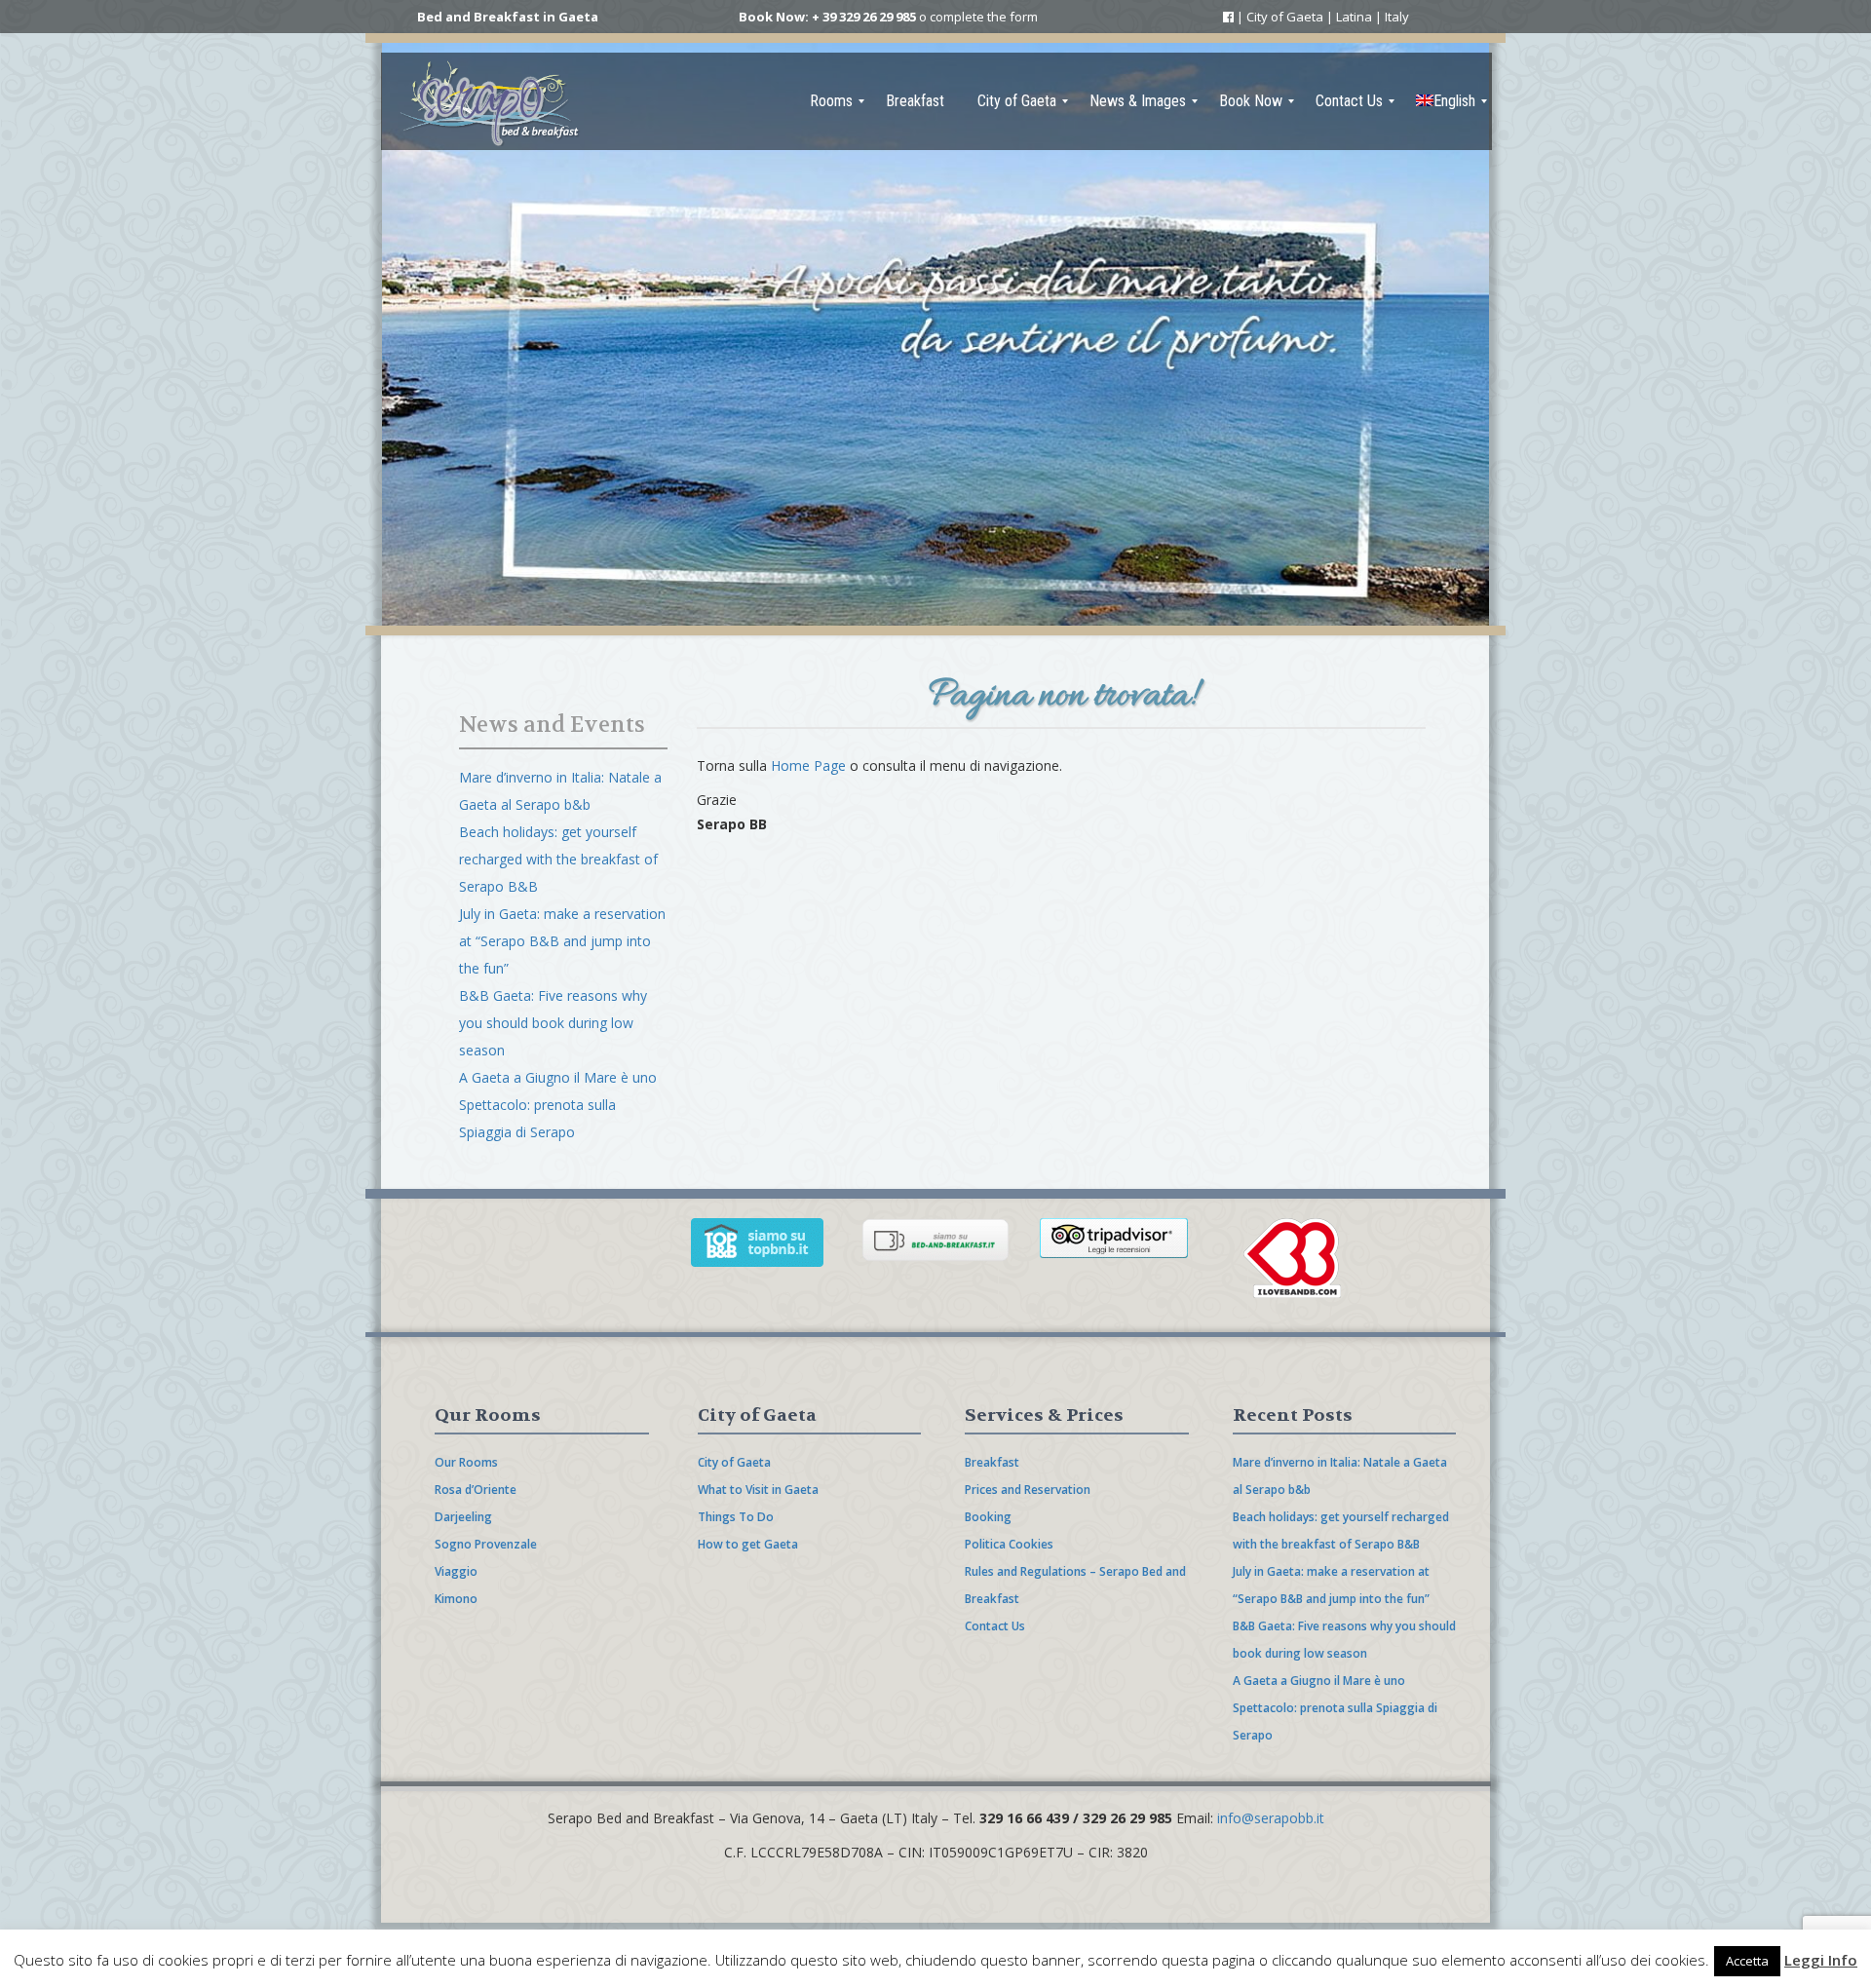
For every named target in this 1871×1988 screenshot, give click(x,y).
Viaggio (456, 1571)
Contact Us (995, 1626)
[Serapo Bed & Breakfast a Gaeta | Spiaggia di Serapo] (492, 101)
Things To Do (736, 1517)
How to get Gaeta (748, 1544)
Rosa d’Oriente (476, 1490)
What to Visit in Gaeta (758, 1490)
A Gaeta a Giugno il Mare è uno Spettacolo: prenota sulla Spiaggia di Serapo (558, 1105)
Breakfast (992, 1462)
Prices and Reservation (1028, 1490)
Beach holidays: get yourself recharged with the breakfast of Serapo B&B (558, 859)
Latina (1354, 17)
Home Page (808, 765)
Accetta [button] (1747, 1961)
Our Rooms (466, 1462)
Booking (988, 1517)
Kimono (456, 1599)
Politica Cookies (1009, 1544)
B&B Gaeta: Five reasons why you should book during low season (553, 1023)
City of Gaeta (1285, 17)
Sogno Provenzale (486, 1544)
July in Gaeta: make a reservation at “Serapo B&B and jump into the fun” (562, 941)
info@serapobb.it (1271, 1818)
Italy (1397, 17)
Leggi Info (1821, 1960)
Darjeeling (463, 1517)
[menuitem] (831, 101)
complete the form (984, 17)
